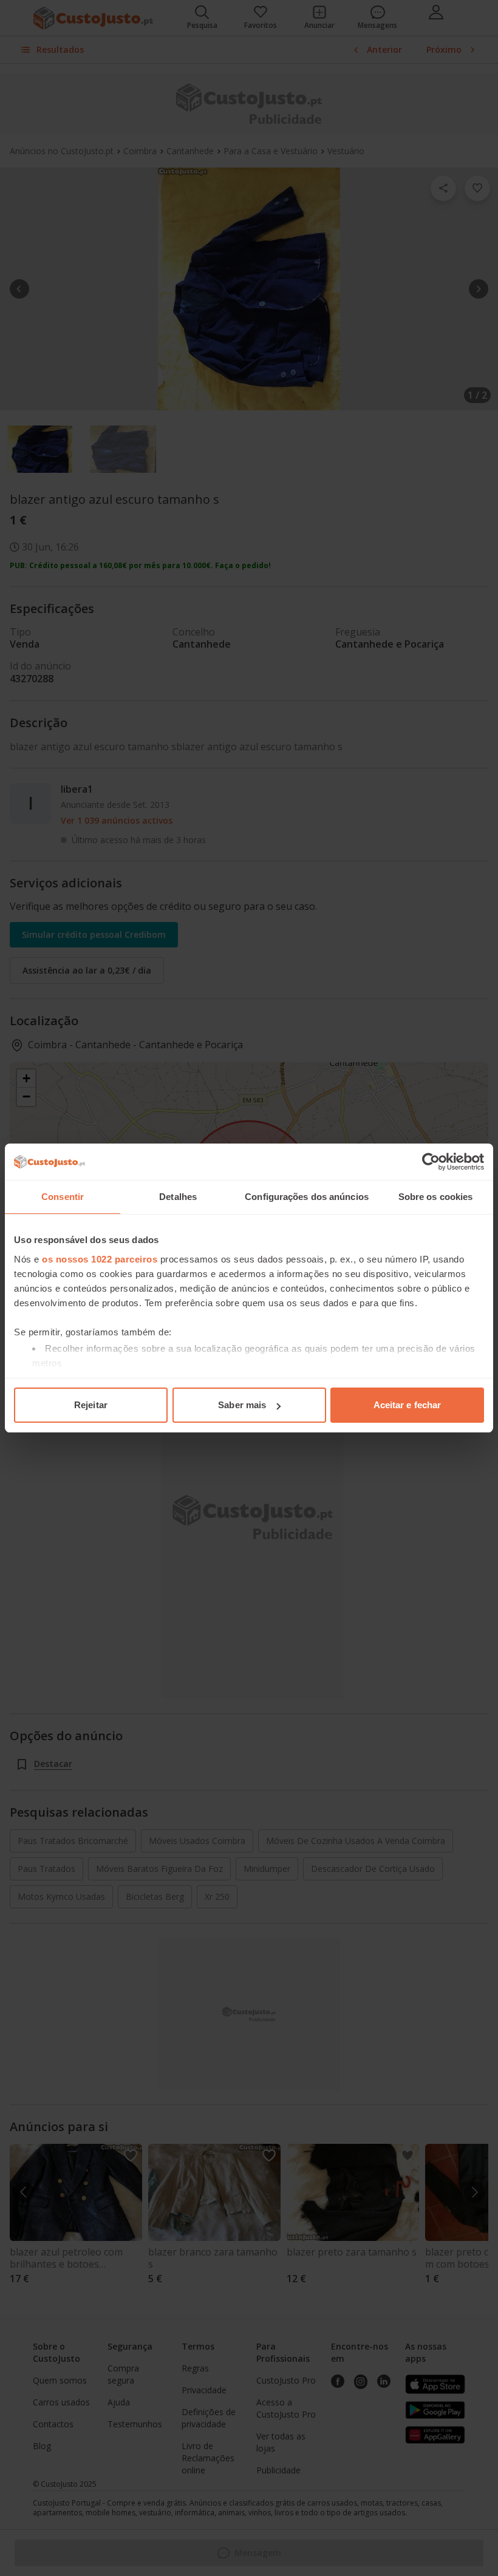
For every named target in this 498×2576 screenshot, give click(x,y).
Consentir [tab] (63, 1197)
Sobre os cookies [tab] (436, 1197)
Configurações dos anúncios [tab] (307, 1197)
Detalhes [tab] (178, 1197)
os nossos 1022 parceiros (100, 1259)
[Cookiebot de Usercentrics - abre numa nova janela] (431, 1162)
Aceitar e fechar (408, 1405)
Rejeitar (91, 1405)
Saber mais (242, 1405)
